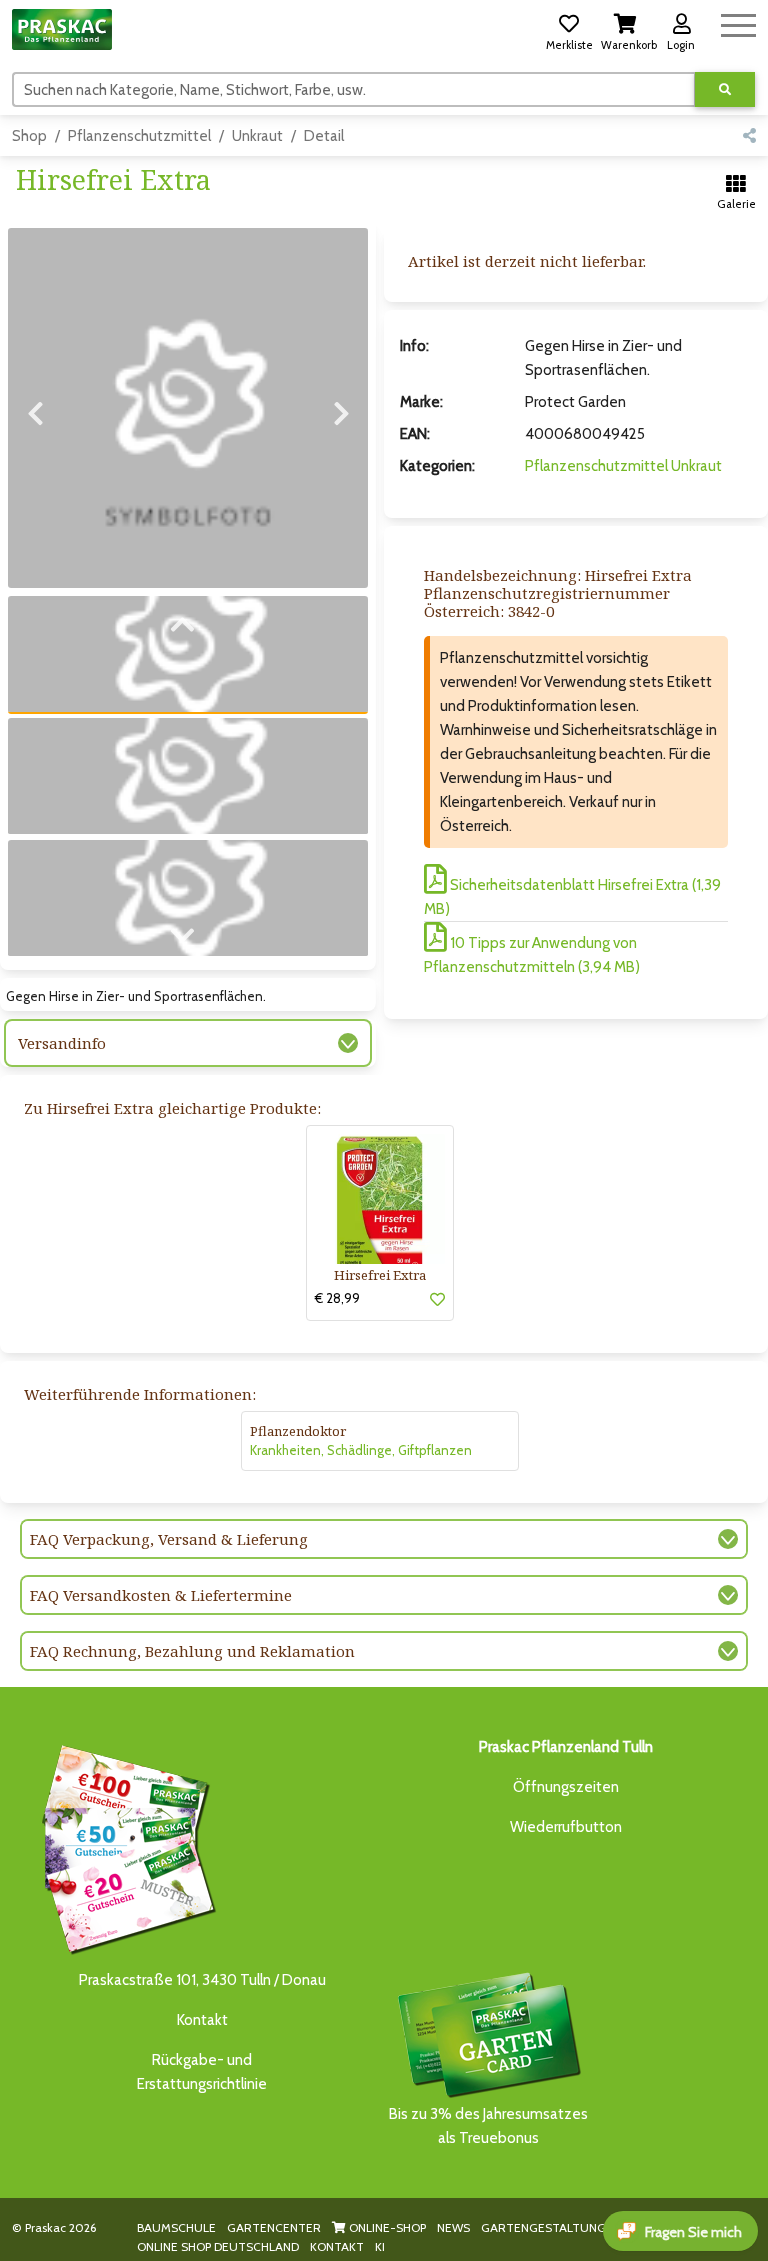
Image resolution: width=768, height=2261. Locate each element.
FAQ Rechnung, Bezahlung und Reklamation (192, 1651)
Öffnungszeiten (566, 1787)
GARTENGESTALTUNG (543, 2227)
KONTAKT (337, 2246)
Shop (29, 136)
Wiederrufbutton (566, 1827)
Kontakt (202, 2020)
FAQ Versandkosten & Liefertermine (161, 1595)
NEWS (453, 2227)
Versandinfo (62, 1043)
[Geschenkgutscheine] (124, 1846)
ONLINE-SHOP (386, 2227)
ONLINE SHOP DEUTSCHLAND (218, 2246)
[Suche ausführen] (725, 89)
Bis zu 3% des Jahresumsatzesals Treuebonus (488, 2126)
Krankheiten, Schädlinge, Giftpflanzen (361, 1450)
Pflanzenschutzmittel (139, 136)
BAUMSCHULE (176, 2227)
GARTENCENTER (274, 2227)
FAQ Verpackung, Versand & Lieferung (169, 1539)
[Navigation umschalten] (738, 22)
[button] (569, 29)
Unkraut (257, 136)
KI (380, 2246)
